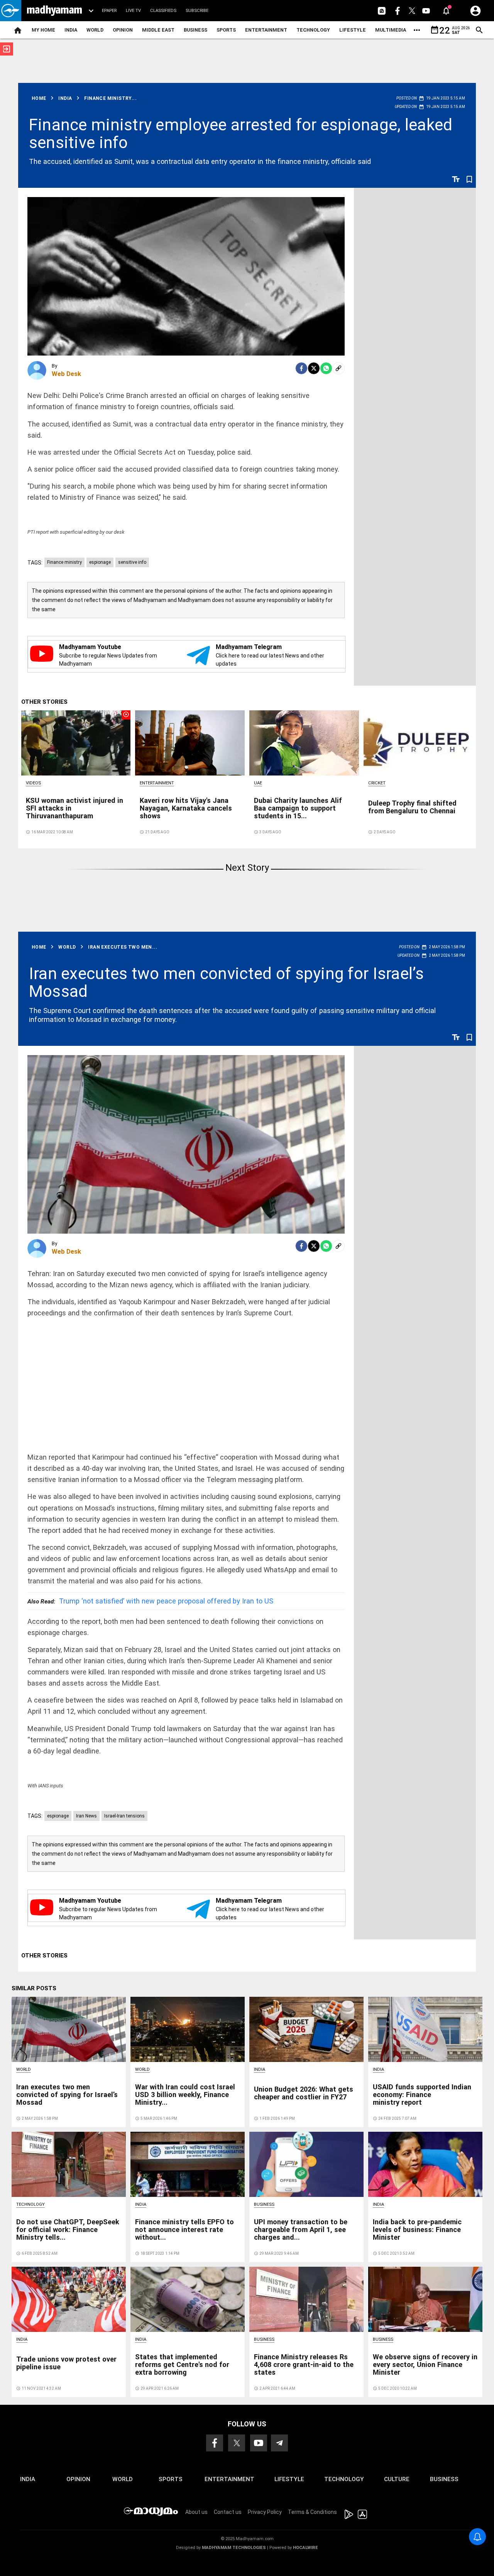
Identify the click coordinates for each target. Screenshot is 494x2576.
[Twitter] (314, 368)
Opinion (123, 30)
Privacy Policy (265, 2512)
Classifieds (163, 11)
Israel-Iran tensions (124, 1816)
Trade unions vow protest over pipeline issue (66, 2363)
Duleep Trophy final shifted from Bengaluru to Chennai (412, 807)
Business (195, 30)
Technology (313, 30)
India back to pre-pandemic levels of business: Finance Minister (417, 2230)
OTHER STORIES (44, 702)
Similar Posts (34, 1988)
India (71, 30)
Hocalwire (305, 2548)
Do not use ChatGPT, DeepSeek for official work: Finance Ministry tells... (68, 2230)
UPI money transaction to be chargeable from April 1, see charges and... (301, 2230)
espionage (100, 562)
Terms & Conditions (312, 2512)
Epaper (109, 11)
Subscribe (197, 11)
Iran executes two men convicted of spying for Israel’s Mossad (226, 982)
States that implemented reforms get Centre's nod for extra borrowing (182, 2364)
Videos (33, 783)
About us (196, 2512)
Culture (397, 2479)
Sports (226, 30)
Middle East (158, 30)
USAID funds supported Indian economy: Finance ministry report (422, 2095)
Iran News (86, 1816)
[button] (11, 11)
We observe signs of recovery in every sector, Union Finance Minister (425, 2364)
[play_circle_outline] (76, 742)
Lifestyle (353, 30)
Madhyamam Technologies (234, 2548)
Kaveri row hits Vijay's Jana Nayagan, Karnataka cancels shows (186, 808)
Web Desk (66, 374)
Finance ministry (64, 562)
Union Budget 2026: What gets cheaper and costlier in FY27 (304, 2093)
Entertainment (266, 30)
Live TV (133, 11)
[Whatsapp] (326, 368)
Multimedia (391, 30)
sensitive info (132, 562)
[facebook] (301, 368)
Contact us (228, 2512)
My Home (43, 30)
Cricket (377, 783)
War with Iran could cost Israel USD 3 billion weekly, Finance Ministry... (185, 2095)
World (95, 30)
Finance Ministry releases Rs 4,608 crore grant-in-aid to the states (304, 2364)
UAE (258, 783)
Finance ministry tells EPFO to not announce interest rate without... (184, 2230)
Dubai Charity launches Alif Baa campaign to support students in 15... (298, 808)
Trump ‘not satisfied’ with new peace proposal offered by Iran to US (150, 1601)
